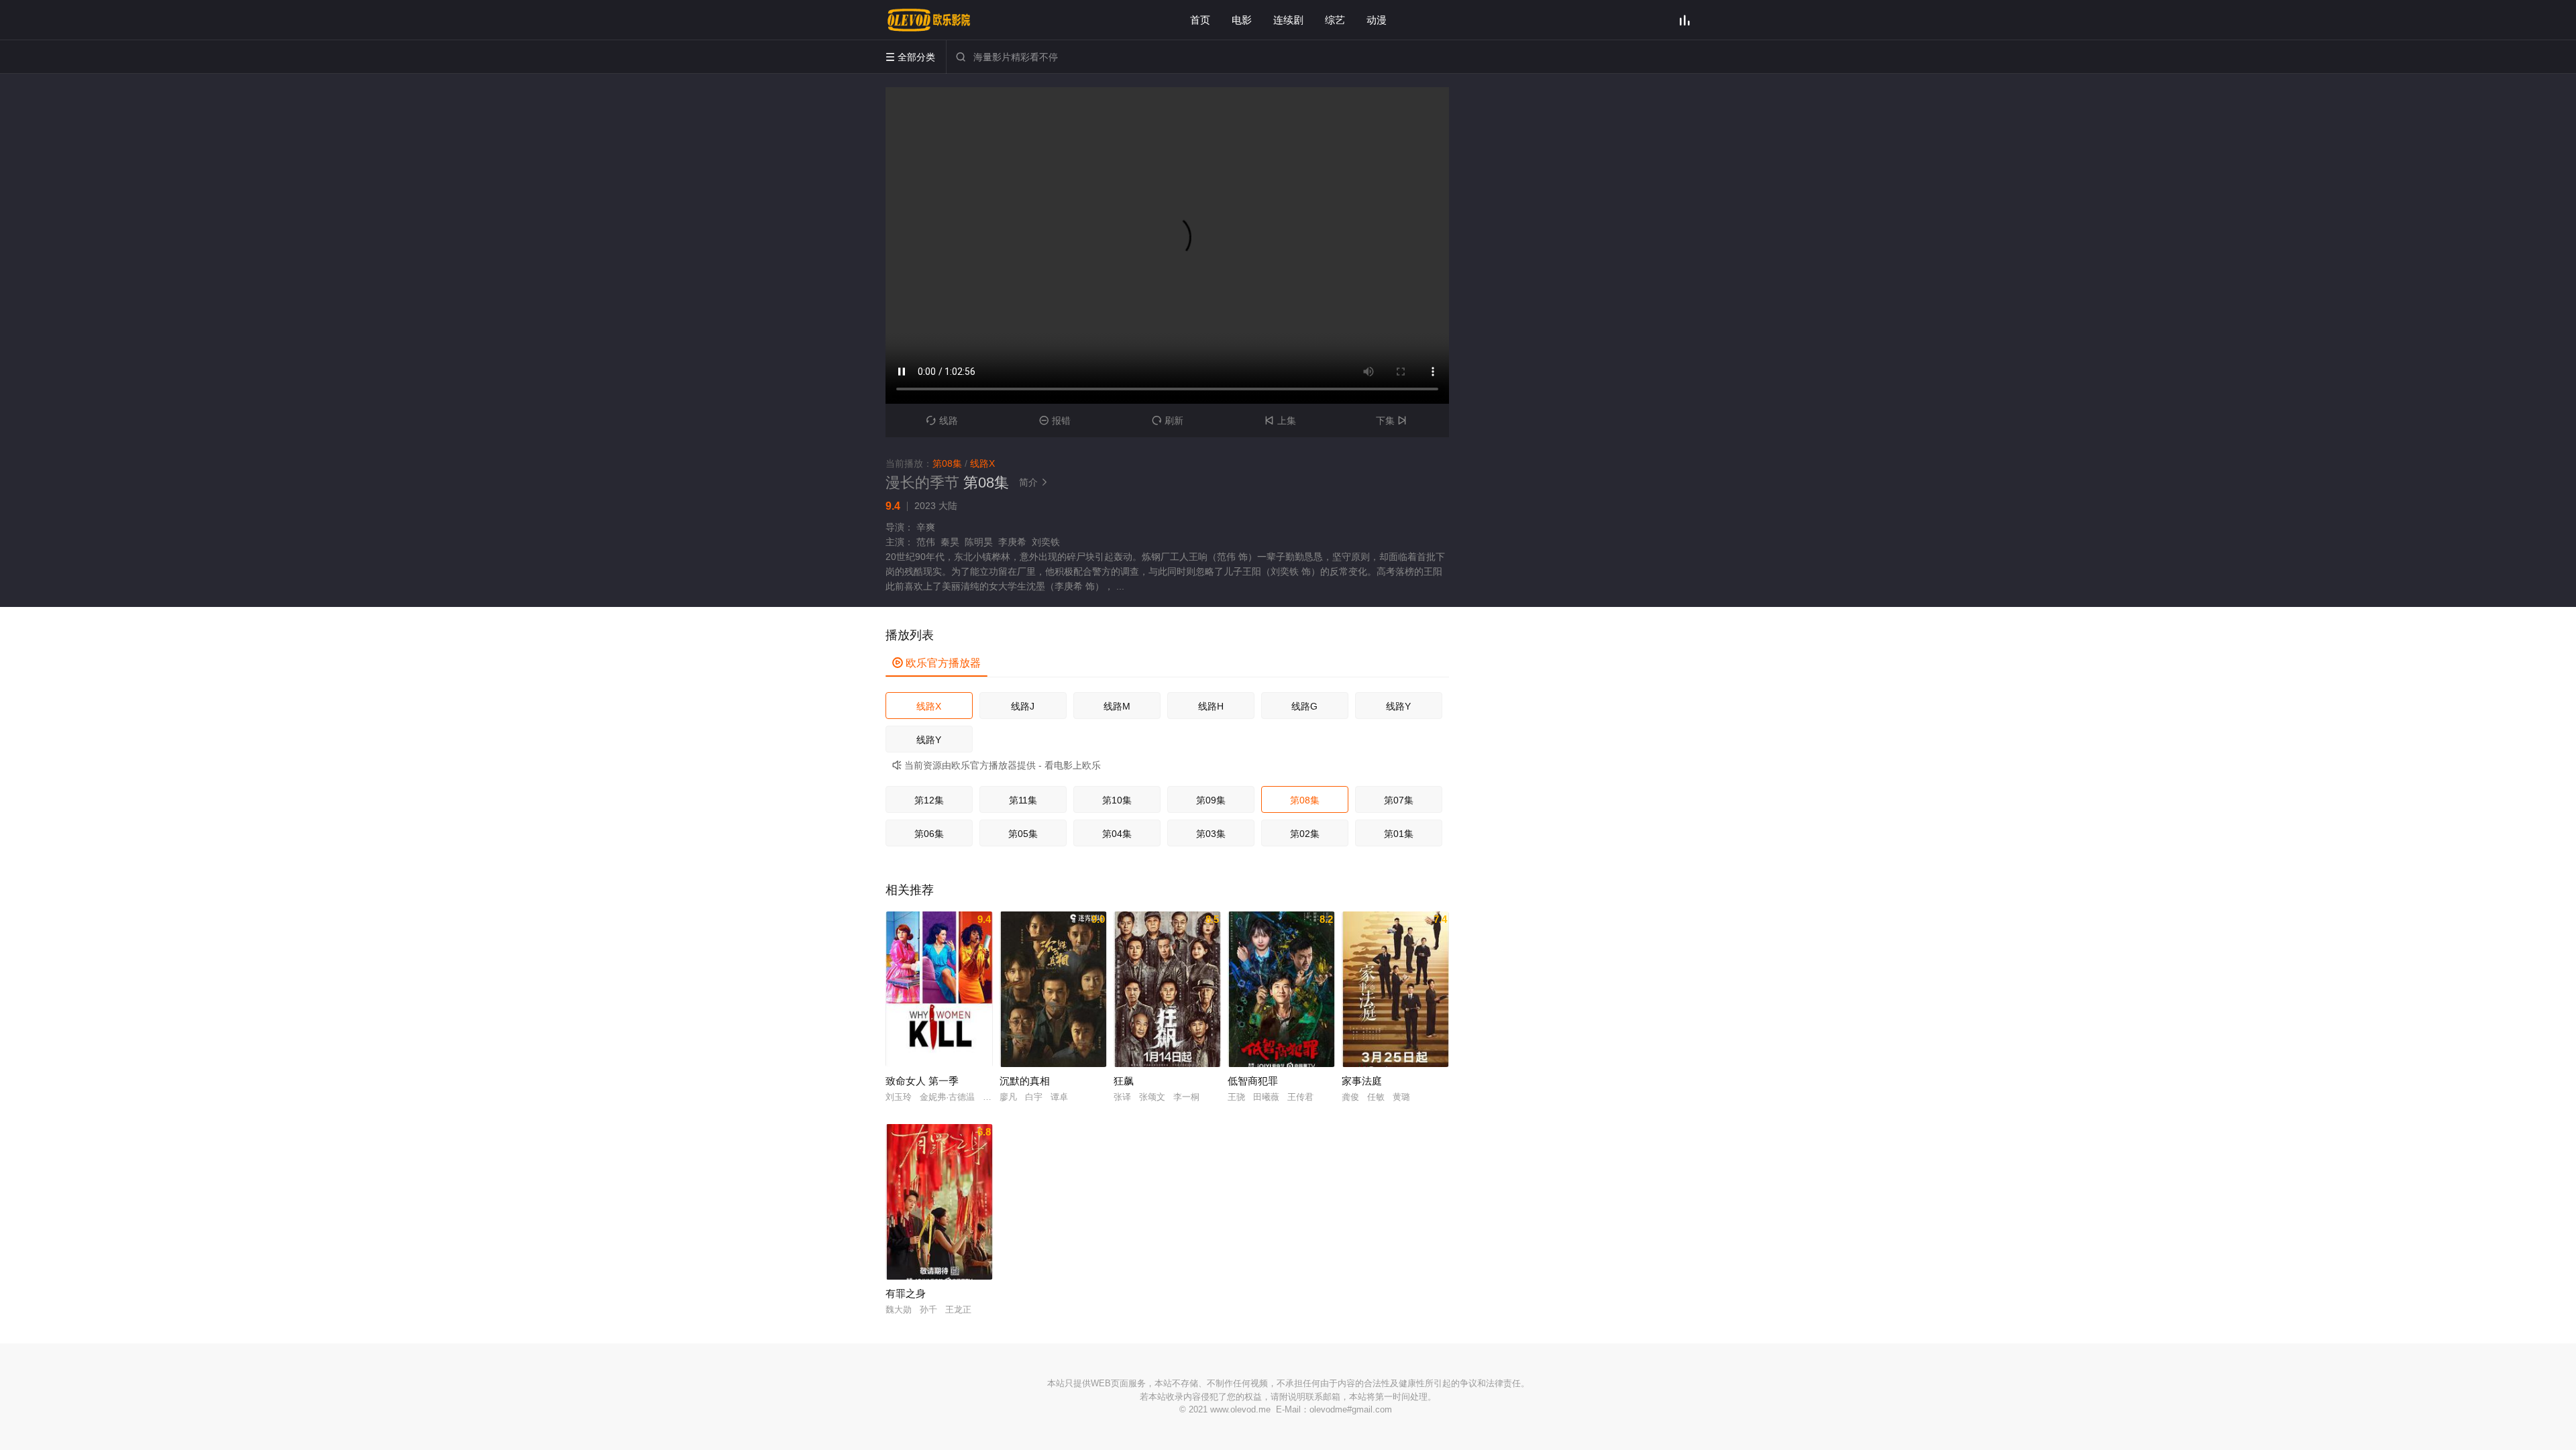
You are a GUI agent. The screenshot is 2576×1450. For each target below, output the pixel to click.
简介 (1034, 482)
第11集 (1023, 800)
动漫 (1377, 20)
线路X (929, 706)
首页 (1200, 20)
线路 (942, 421)
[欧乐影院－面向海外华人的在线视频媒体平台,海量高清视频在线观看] (929, 20)
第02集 (1305, 834)
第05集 (1023, 834)
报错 (1055, 421)
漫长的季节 (922, 483)
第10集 (1117, 800)
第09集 (1211, 800)
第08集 (1305, 800)
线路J (1023, 706)
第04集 (1117, 834)
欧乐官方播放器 (936, 663)
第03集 (1211, 834)
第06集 (929, 834)
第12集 (929, 800)
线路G (1304, 706)
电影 (1242, 20)
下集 (1391, 421)
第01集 (1399, 834)
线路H (1211, 706)
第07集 (1399, 800)
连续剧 (1288, 20)
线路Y (1398, 706)
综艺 (1335, 20)
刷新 (1168, 421)
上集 (1280, 421)
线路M (1117, 706)
